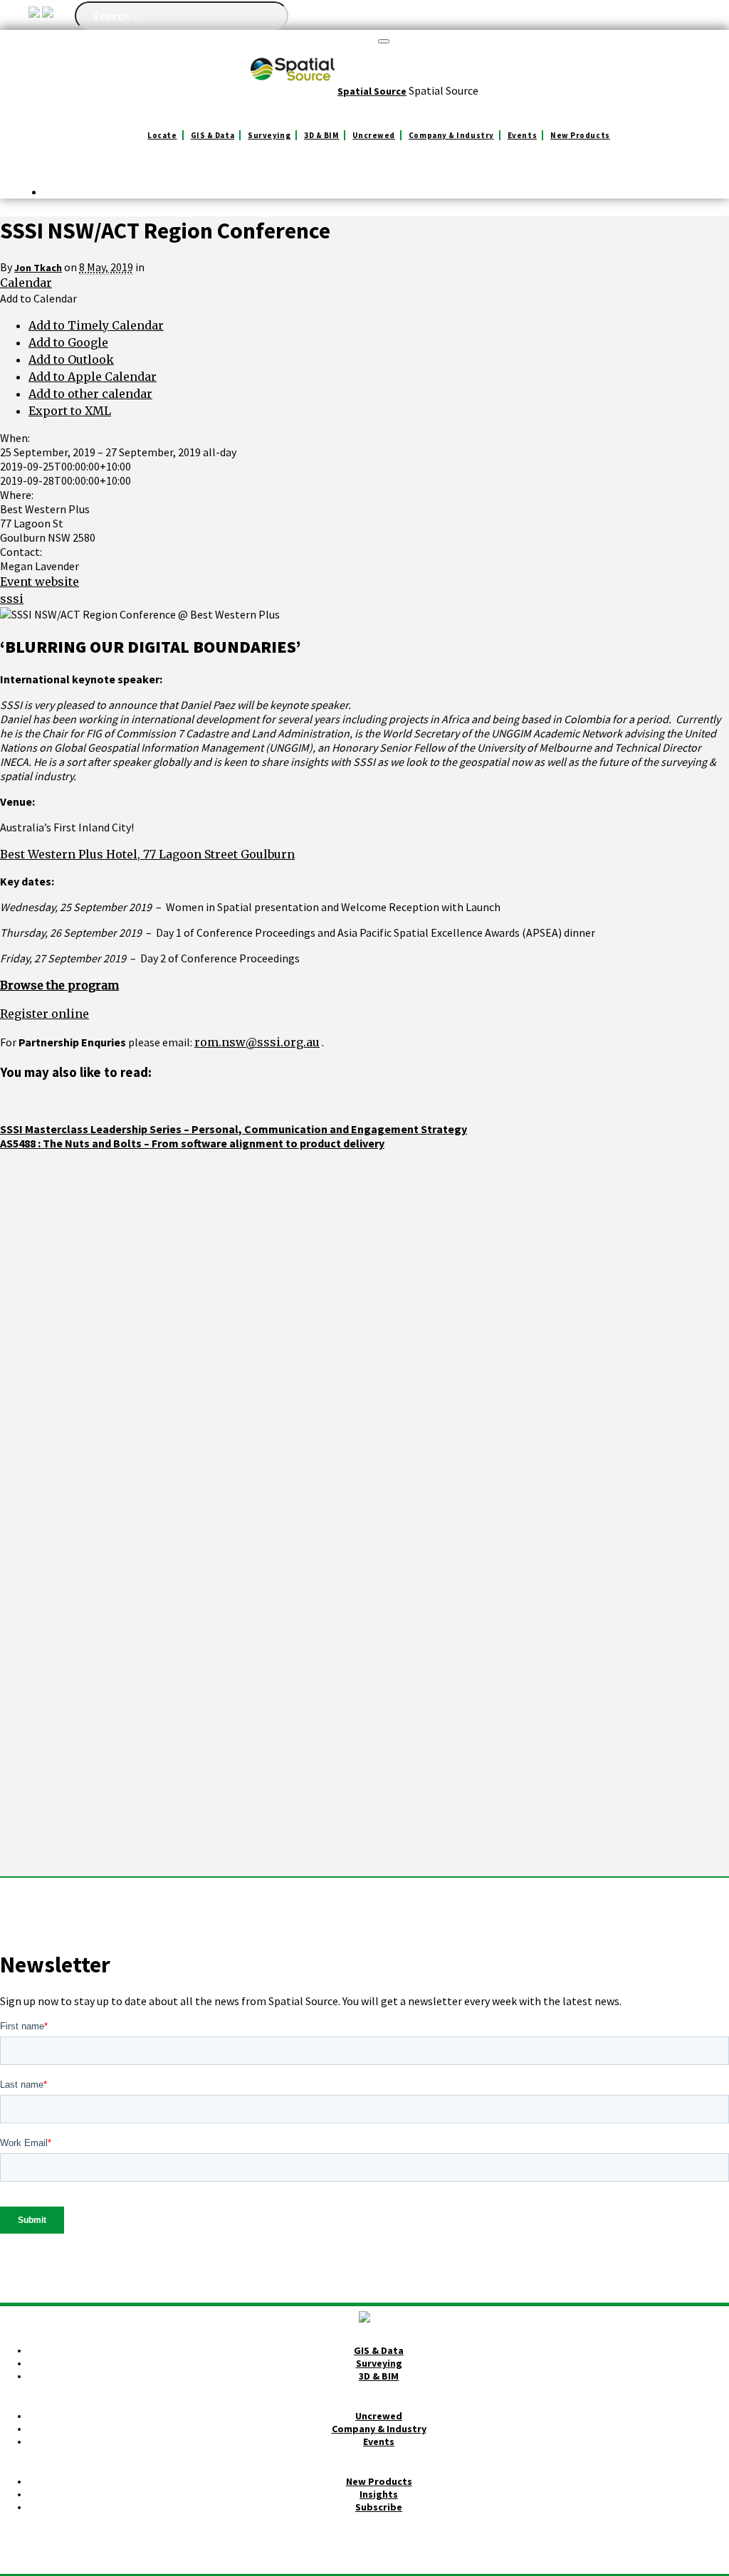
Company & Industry (451, 135)
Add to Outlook (71, 359)
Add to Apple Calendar (93, 377)
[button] (38, 298)
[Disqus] (364, 1328)
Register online (44, 1014)
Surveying (269, 135)
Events (522, 135)
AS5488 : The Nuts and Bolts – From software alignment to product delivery (192, 1143)
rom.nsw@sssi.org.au (257, 1042)
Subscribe (379, 2507)
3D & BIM (321, 135)
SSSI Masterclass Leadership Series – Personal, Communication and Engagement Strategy (234, 1129)
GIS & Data (213, 135)
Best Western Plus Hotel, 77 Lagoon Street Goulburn (147, 854)
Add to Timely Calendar (96, 325)
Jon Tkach (38, 268)
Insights (379, 2494)
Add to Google (68, 342)
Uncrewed (373, 135)
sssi (12, 599)
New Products (580, 135)
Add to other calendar (90, 394)
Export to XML (70, 411)
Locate (162, 135)
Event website (40, 582)
